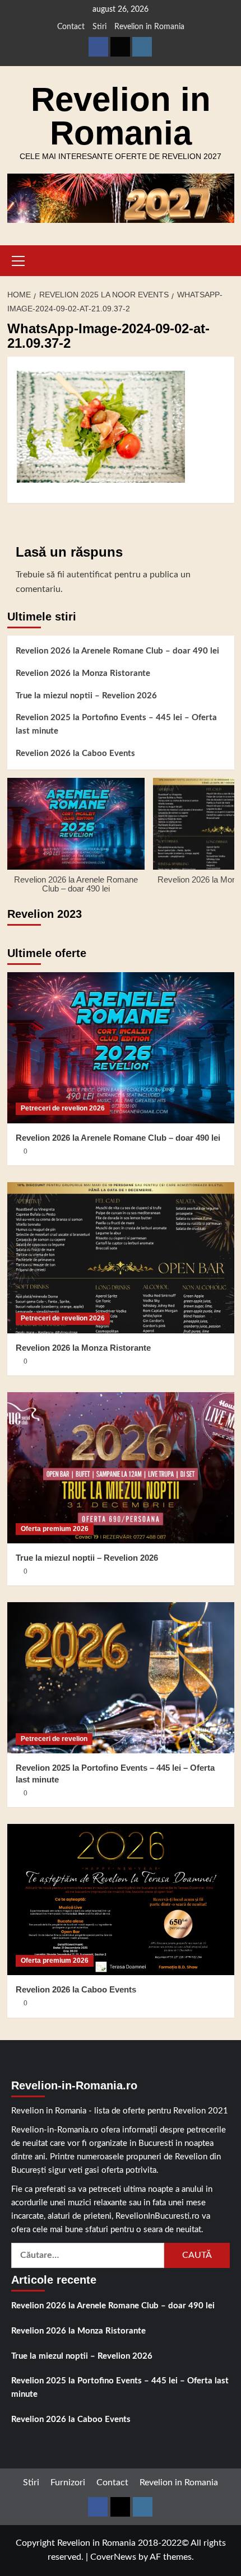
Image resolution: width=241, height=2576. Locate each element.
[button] (18, 259)
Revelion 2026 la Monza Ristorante (83, 673)
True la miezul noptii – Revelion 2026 (86, 696)
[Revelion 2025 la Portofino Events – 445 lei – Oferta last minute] (121, 1678)
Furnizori (68, 2482)
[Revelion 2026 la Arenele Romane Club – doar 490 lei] (121, 1048)
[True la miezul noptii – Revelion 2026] (121, 1468)
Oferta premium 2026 (55, 1529)
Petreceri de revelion (54, 1739)
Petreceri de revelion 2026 (63, 1108)
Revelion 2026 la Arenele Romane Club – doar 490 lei (117, 651)
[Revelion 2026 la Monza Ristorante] (121, 1258)
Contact (71, 27)
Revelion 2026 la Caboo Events (75, 753)
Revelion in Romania (149, 27)
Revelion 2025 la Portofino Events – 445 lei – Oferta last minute (116, 724)
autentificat (89, 575)
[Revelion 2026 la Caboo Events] (121, 1900)
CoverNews (113, 2557)
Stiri (99, 27)
